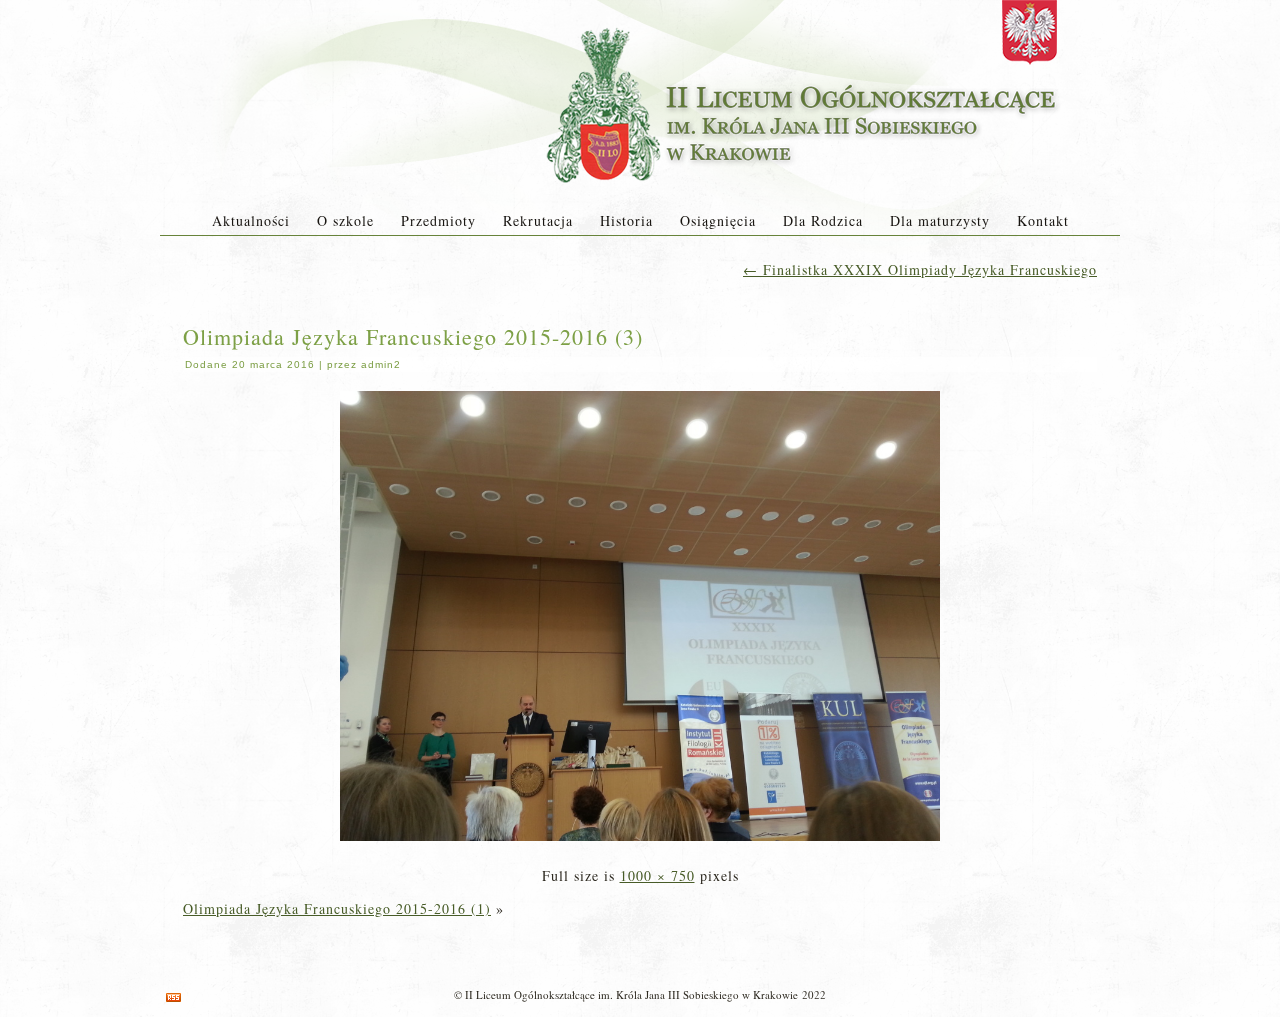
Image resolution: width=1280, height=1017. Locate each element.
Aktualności (251, 220)
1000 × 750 (657, 875)
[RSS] (173, 997)
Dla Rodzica (823, 220)
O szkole (345, 220)
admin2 (381, 364)
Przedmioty (438, 220)
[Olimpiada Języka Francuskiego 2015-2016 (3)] (640, 842)
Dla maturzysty (940, 220)
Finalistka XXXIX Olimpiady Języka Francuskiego (920, 269)
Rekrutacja (538, 220)
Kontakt (1043, 220)
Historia (626, 220)
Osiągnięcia (718, 220)
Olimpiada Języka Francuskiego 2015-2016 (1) (337, 908)
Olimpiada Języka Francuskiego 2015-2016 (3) (413, 336)
